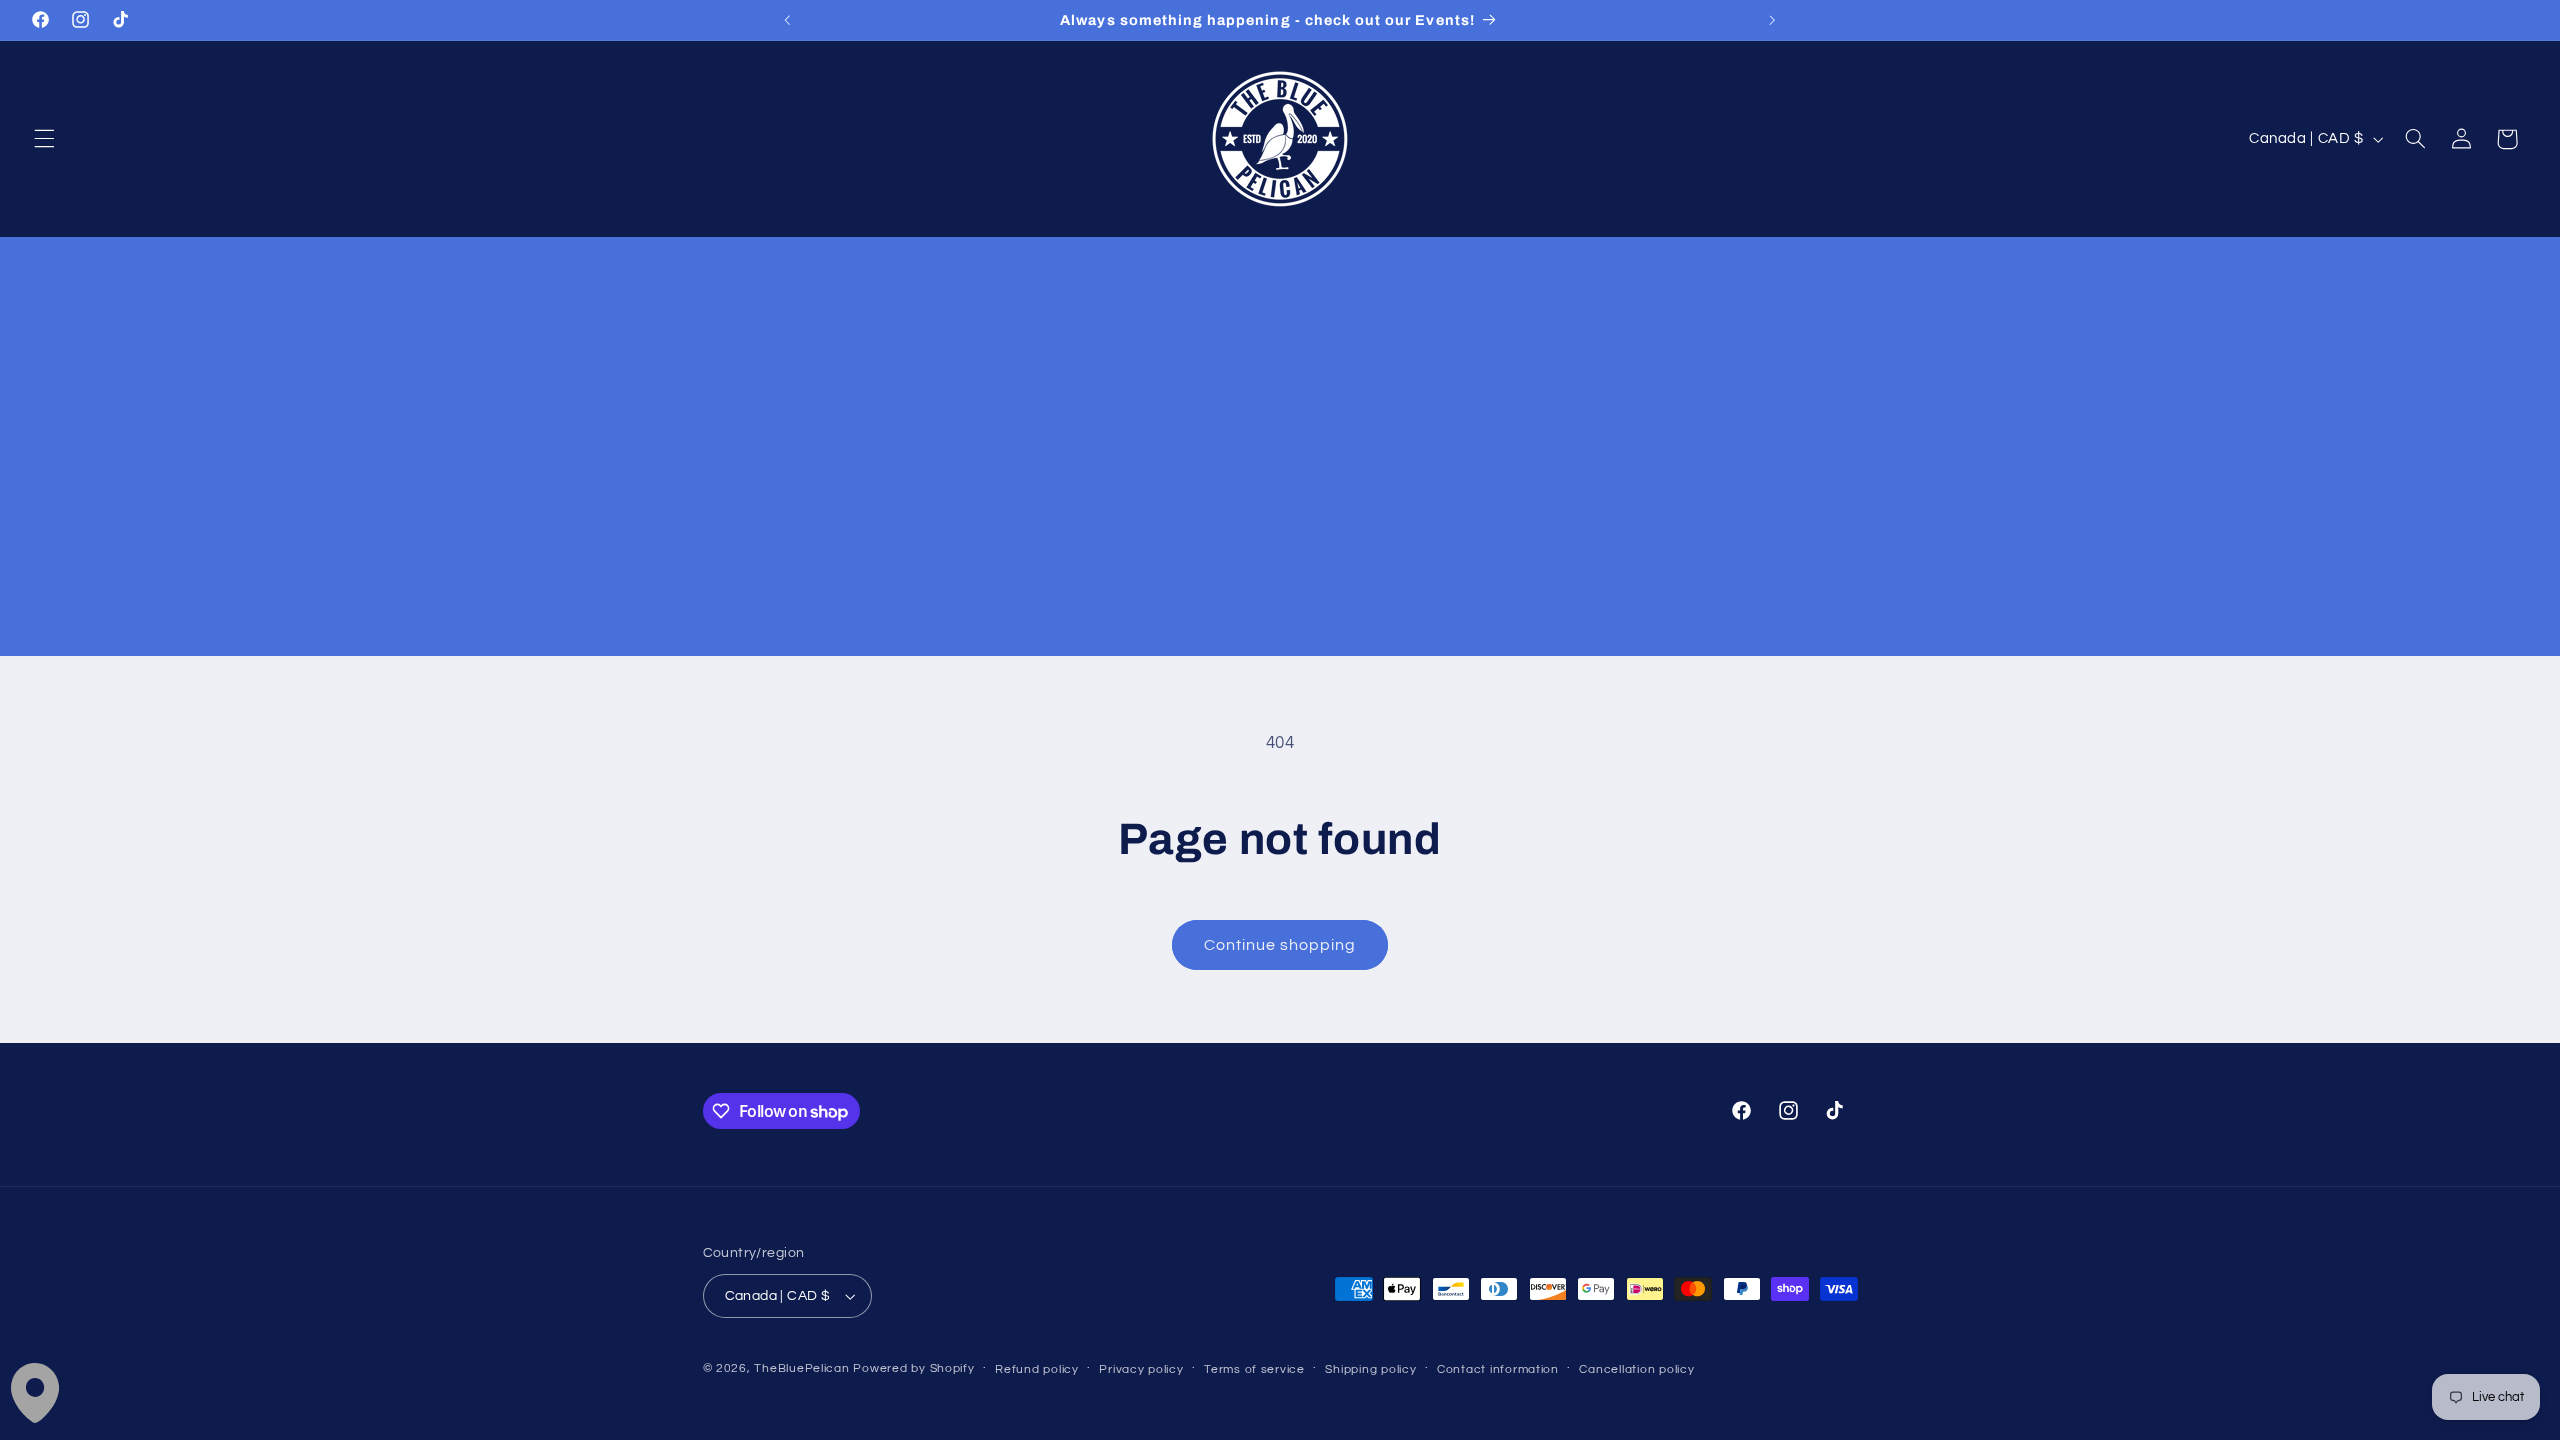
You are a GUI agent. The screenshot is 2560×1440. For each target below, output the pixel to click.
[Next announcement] (1772, 20)
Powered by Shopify (913, 1368)
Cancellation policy (1636, 1369)
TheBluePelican (801, 1368)
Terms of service (1254, 1369)
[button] (44, 139)
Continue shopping (1280, 945)
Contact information (1498, 1369)
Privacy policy (1141, 1369)
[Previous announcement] (788, 20)
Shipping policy (1370, 1369)
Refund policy (1037, 1369)
